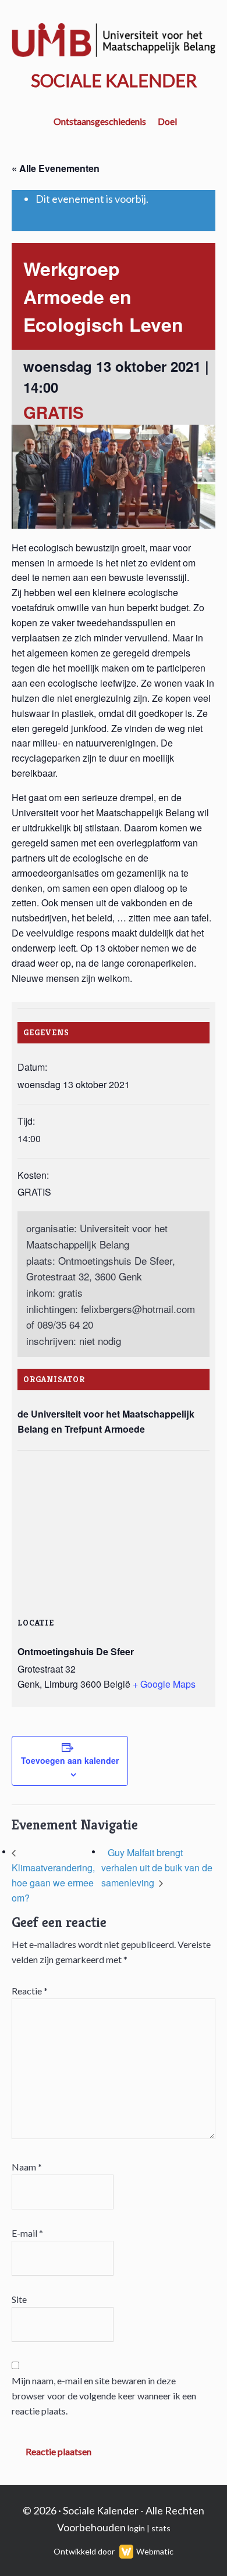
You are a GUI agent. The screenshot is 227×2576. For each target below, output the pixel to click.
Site (19, 2299)
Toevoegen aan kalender (70, 1760)
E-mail (27, 2233)
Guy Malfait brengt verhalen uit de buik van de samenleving (157, 1868)
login (136, 2528)
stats (161, 2528)
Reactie (30, 1991)
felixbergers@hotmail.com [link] (138, 1309)
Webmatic (155, 2551)
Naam (27, 2167)
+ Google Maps (164, 1684)
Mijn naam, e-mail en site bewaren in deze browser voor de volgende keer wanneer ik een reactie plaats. (104, 2396)
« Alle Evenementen (56, 168)
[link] (138, 1309)
